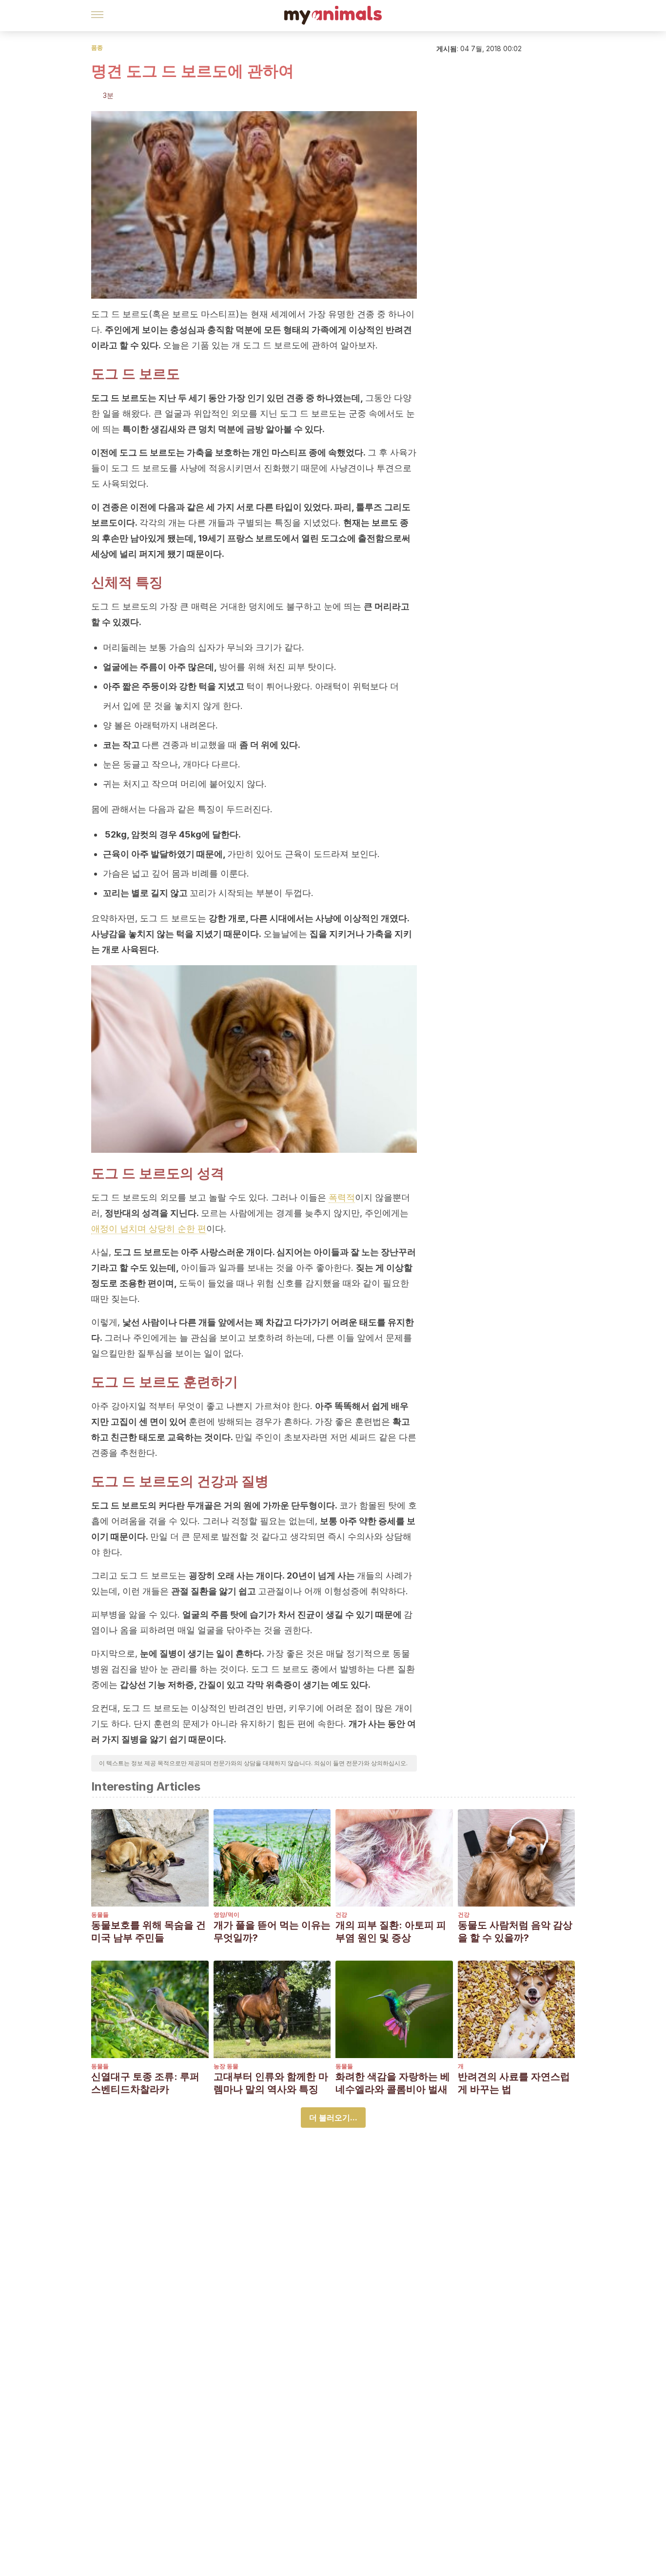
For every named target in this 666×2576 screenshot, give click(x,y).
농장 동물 (226, 2066)
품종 (97, 48)
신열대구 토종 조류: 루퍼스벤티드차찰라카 (145, 2083)
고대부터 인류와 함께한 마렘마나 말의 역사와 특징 (271, 2083)
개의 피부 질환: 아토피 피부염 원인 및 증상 (391, 1931)
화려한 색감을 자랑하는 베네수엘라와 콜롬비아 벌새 (393, 2083)
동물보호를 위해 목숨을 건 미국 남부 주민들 (148, 1931)
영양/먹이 (226, 1915)
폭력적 (342, 1197)
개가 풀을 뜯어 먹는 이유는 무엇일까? (272, 1931)
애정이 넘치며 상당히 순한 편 (149, 1229)
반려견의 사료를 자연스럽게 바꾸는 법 (514, 2083)
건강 (341, 1915)
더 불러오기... (333, 2118)
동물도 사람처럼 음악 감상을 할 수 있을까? (515, 1931)
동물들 (100, 1915)
